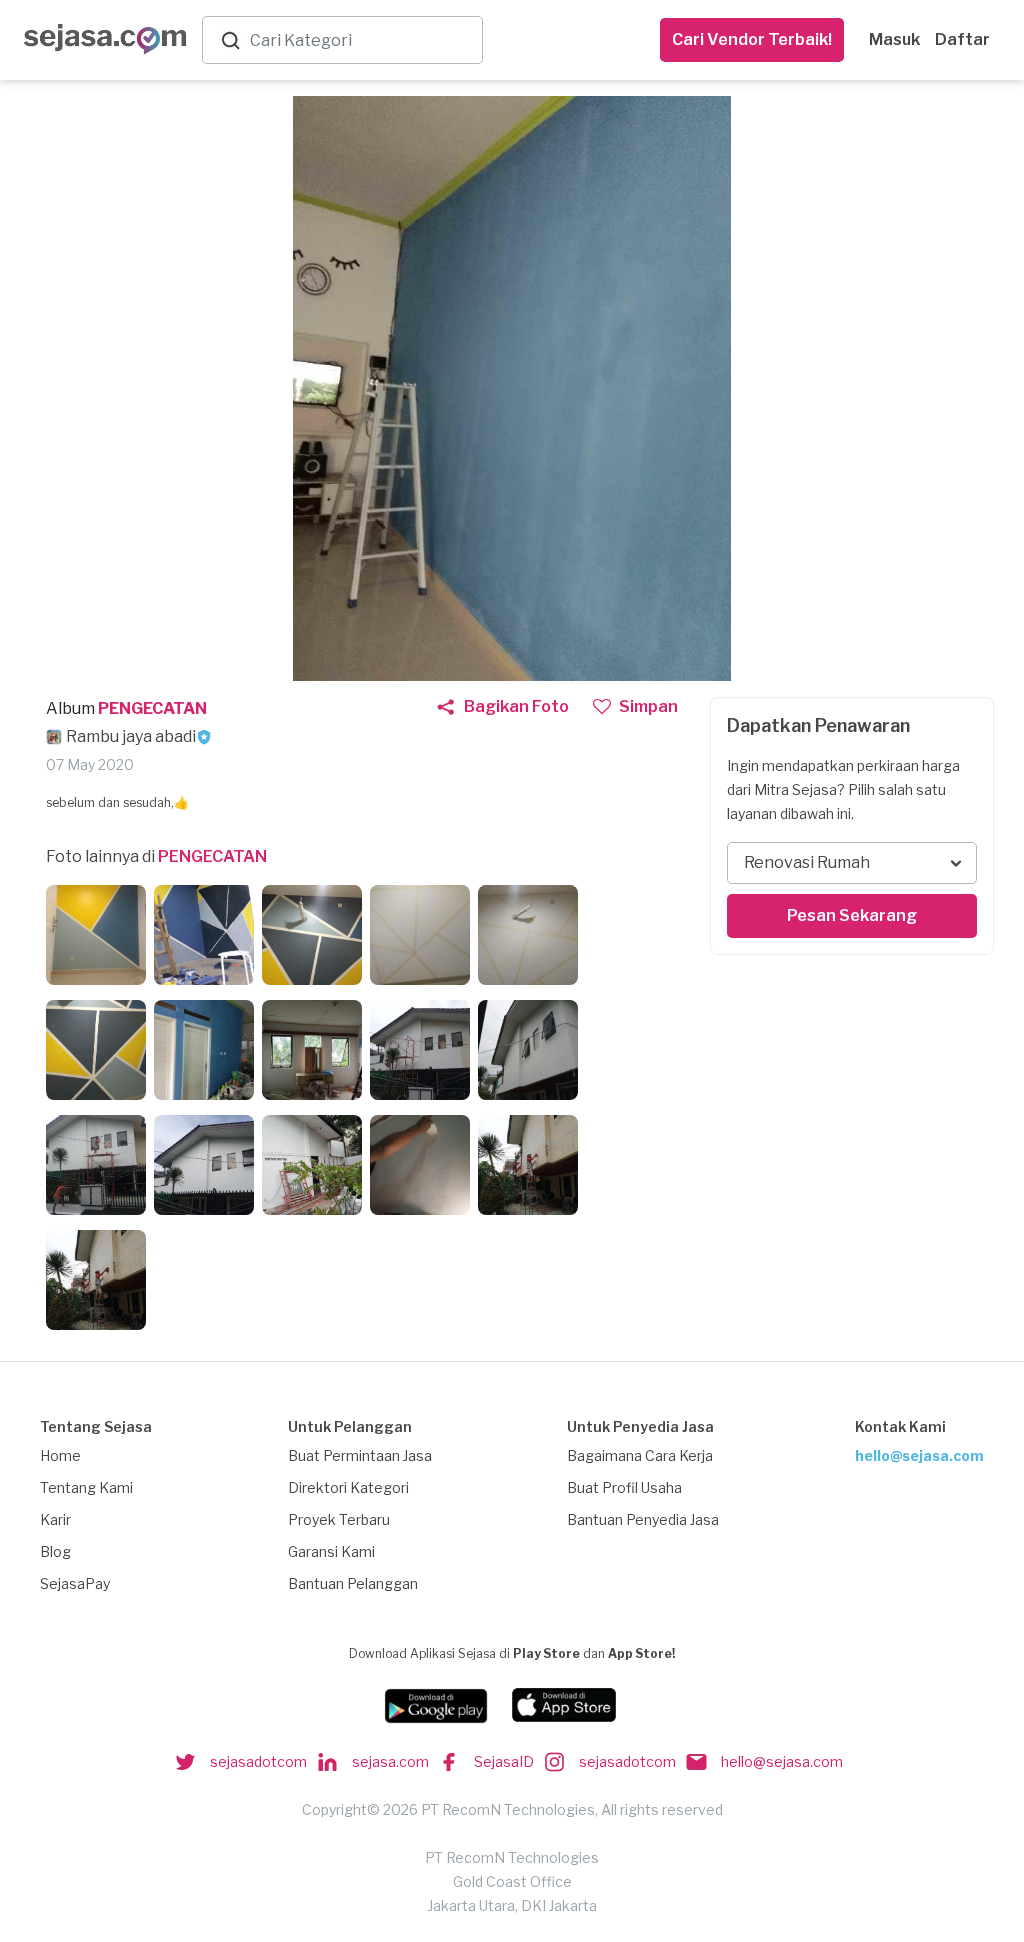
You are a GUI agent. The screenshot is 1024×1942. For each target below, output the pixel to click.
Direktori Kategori (348, 1487)
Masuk (894, 39)
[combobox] (362, 40)
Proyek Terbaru (339, 1519)
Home (60, 1455)
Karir (55, 1519)
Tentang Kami (86, 1487)
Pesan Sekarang (852, 915)
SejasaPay (75, 1583)
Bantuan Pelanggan (353, 1583)
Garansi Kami (331, 1551)
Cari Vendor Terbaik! (752, 39)
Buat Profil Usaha (624, 1487)
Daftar (962, 39)
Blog (55, 1551)
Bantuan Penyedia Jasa (643, 1519)
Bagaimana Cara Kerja (640, 1455)
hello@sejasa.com (919, 1455)
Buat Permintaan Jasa (360, 1455)
